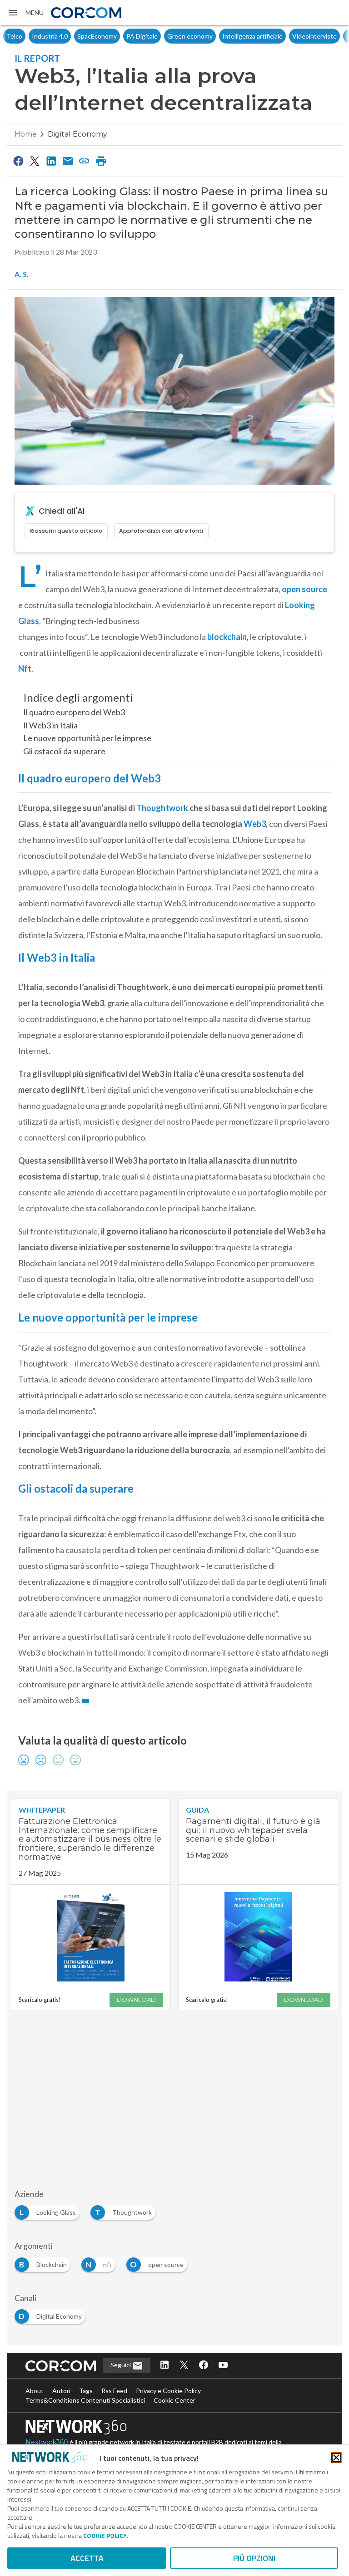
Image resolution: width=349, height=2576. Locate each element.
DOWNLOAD (136, 2000)
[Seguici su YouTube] (223, 2366)
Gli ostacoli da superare (64, 751)
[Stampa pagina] (101, 161)
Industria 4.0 (24, 36)
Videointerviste (289, 36)
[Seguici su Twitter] (184, 2366)
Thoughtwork (162, 808)
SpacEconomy (72, 36)
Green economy (165, 36)
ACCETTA (87, 2558)
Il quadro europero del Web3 (74, 712)
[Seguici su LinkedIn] (165, 2366)
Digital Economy (77, 134)
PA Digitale (117, 36)
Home (26, 134)
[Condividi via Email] (68, 161)
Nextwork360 (47, 2442)
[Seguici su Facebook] (204, 2366)
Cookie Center (174, 2400)
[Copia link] (85, 161)
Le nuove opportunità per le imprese (87, 738)
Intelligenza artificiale (227, 36)
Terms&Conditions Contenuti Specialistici (85, 2400)
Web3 (255, 824)
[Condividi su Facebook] (18, 161)
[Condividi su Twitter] (35, 161)
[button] (25, 13)
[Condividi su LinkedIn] (51, 161)
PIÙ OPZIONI (254, 2558)
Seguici (121, 2365)
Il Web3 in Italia (50, 725)
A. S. (22, 274)
